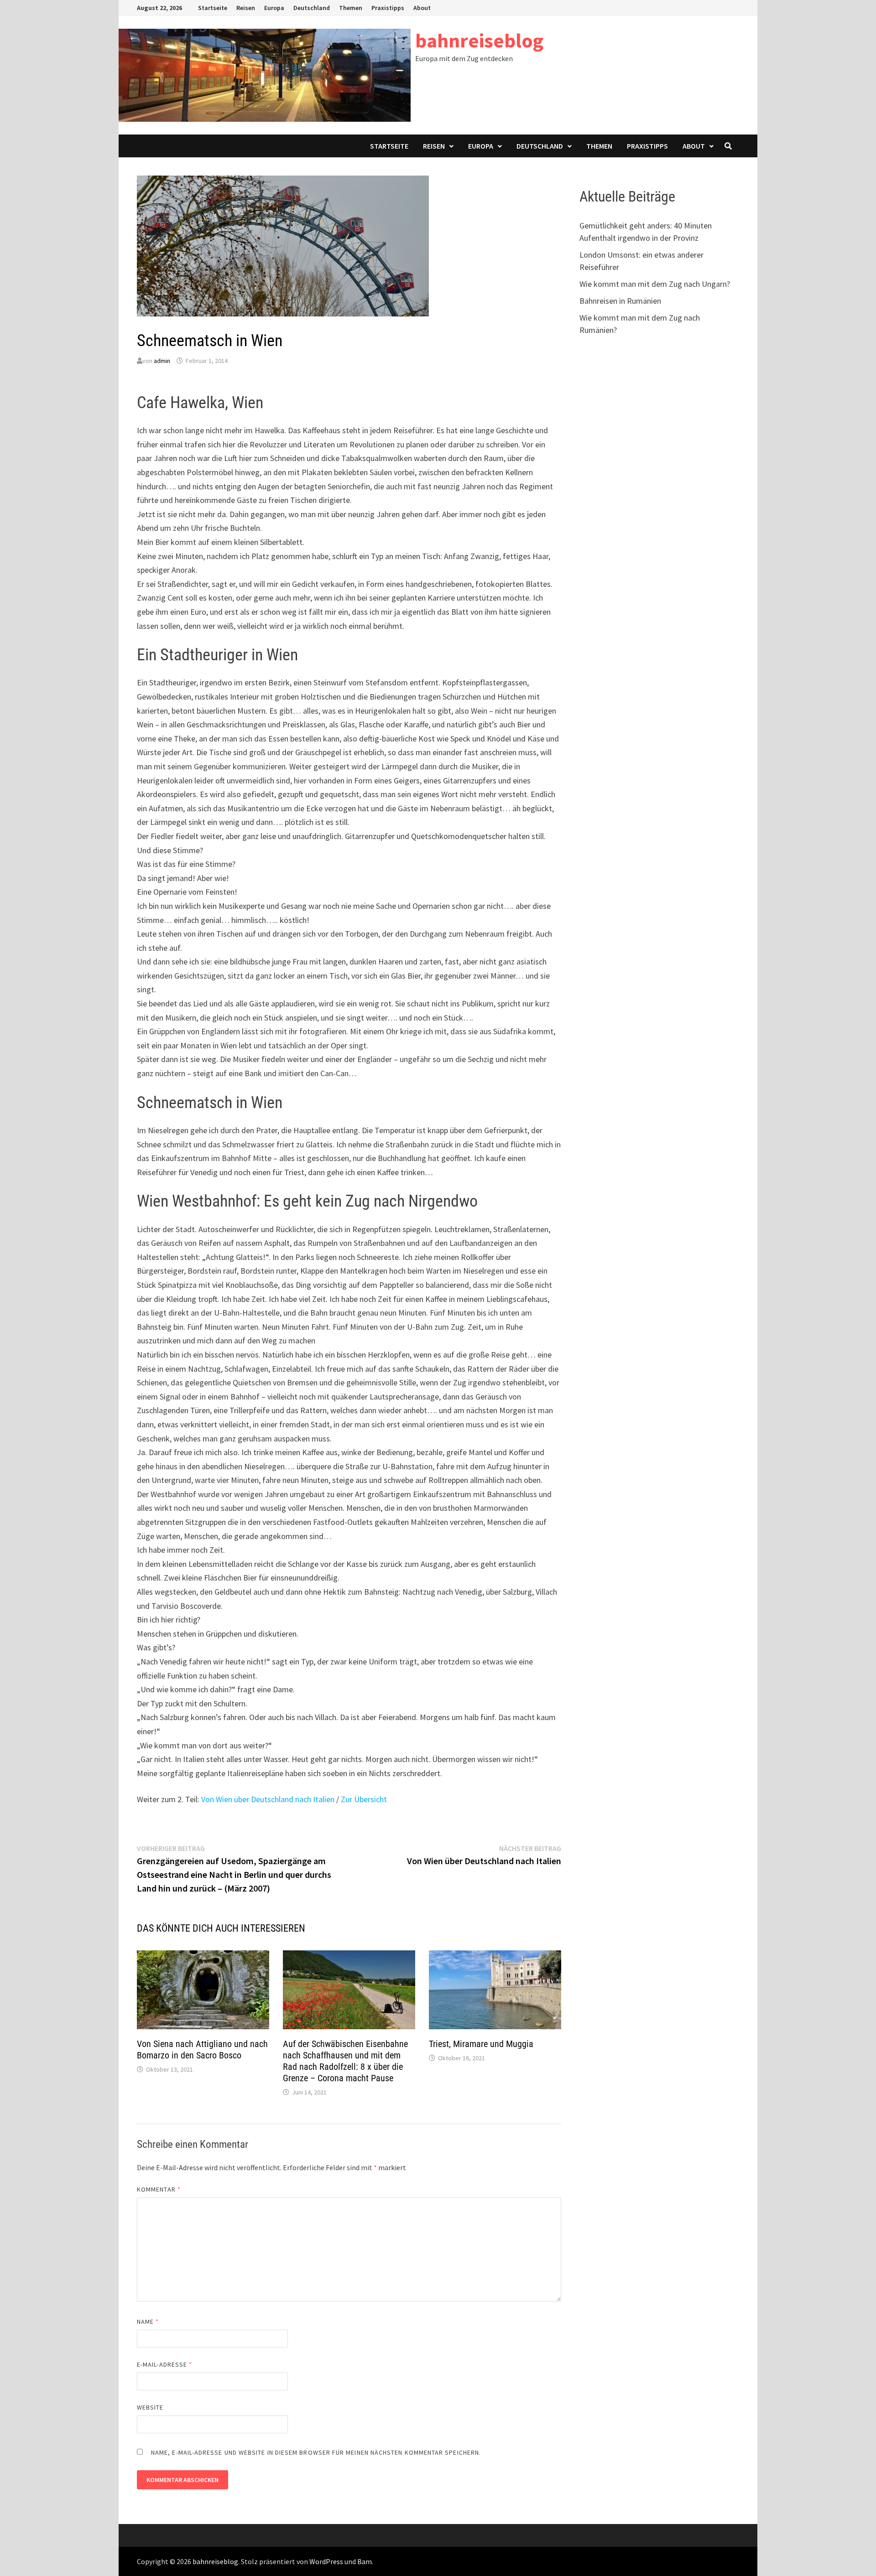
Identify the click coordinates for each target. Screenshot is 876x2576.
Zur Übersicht (364, 1799)
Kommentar (159, 2189)
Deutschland (312, 8)
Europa (274, 8)
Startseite (213, 8)
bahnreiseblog (479, 40)
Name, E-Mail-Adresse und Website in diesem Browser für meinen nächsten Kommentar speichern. (316, 2452)
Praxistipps (388, 8)
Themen (351, 8)
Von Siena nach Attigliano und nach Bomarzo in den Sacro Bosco (202, 2050)
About (422, 8)
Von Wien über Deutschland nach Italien (268, 1799)
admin (162, 361)
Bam (365, 2561)
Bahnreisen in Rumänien (620, 301)
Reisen (246, 8)
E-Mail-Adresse (164, 2364)
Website (150, 2407)
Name (148, 2322)
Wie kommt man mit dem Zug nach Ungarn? (655, 284)
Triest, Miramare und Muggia (481, 2044)
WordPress (326, 2561)
